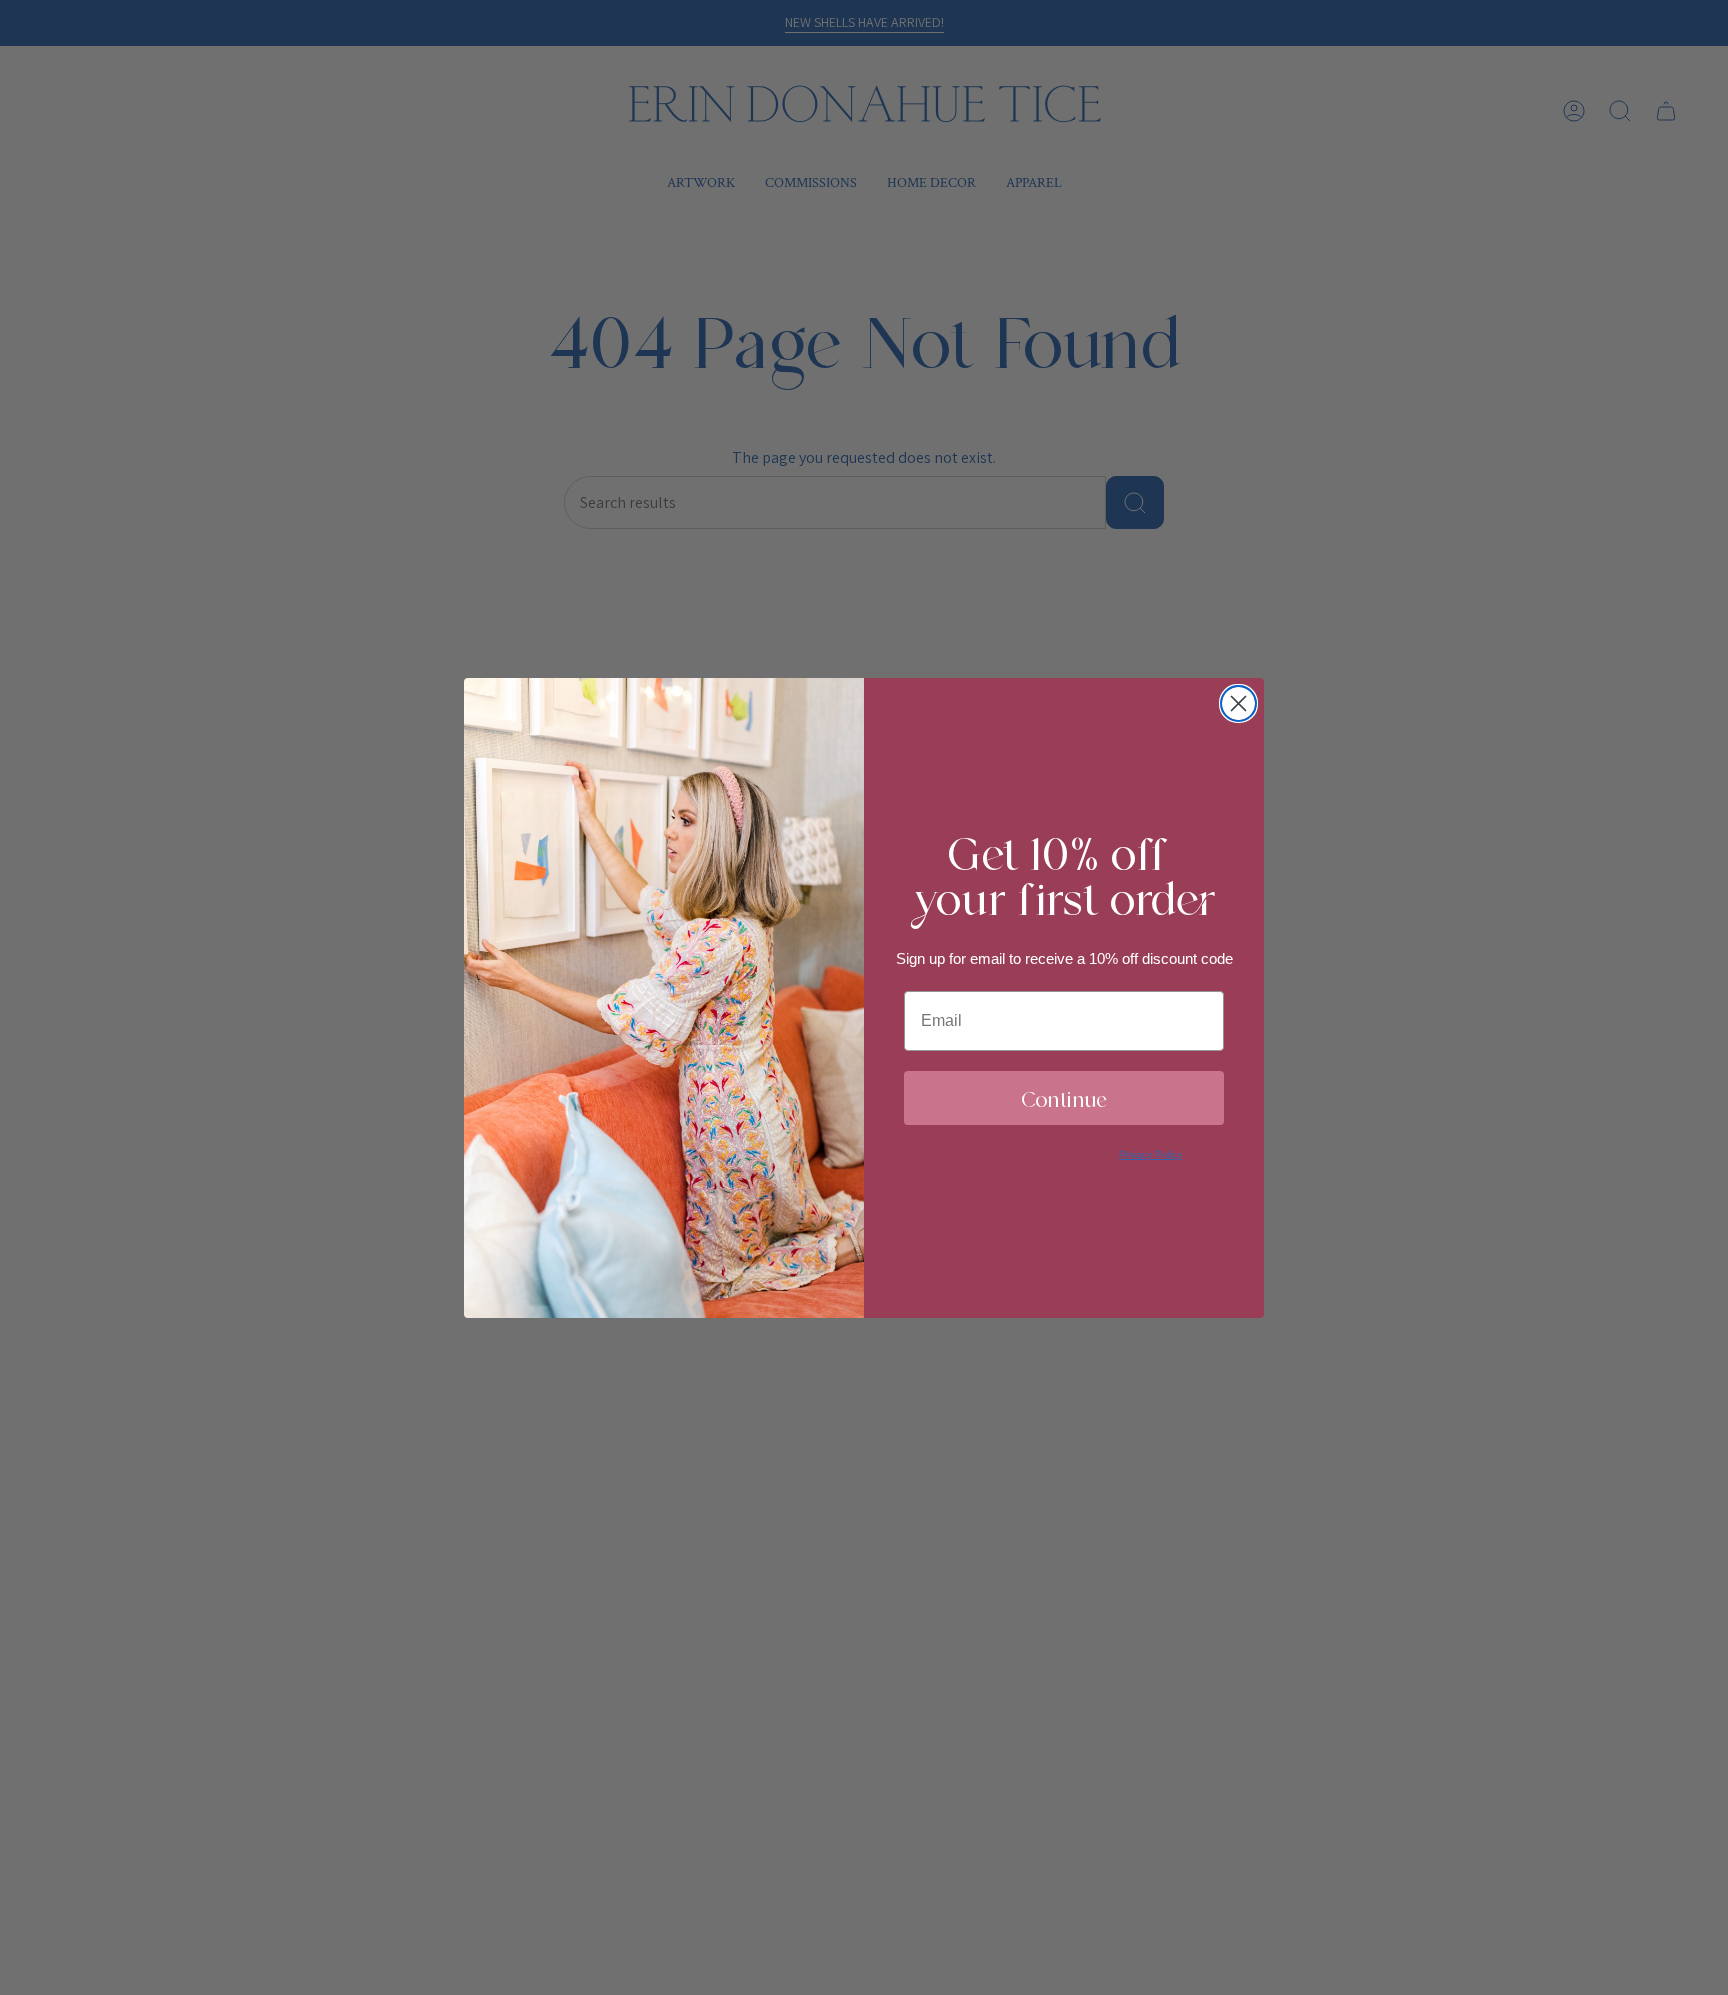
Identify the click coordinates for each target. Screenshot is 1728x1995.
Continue (1064, 1097)
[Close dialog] (1238, 703)
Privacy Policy (1150, 1154)
